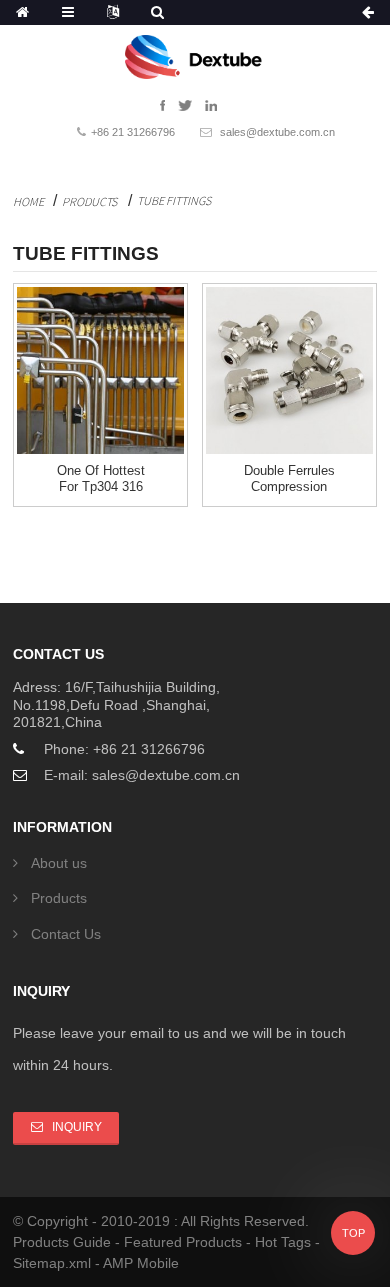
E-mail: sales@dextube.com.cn (142, 775)
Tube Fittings (174, 200)
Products (89, 201)
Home (28, 201)
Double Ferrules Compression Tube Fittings (289, 487)
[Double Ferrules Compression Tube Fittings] (289, 370)
